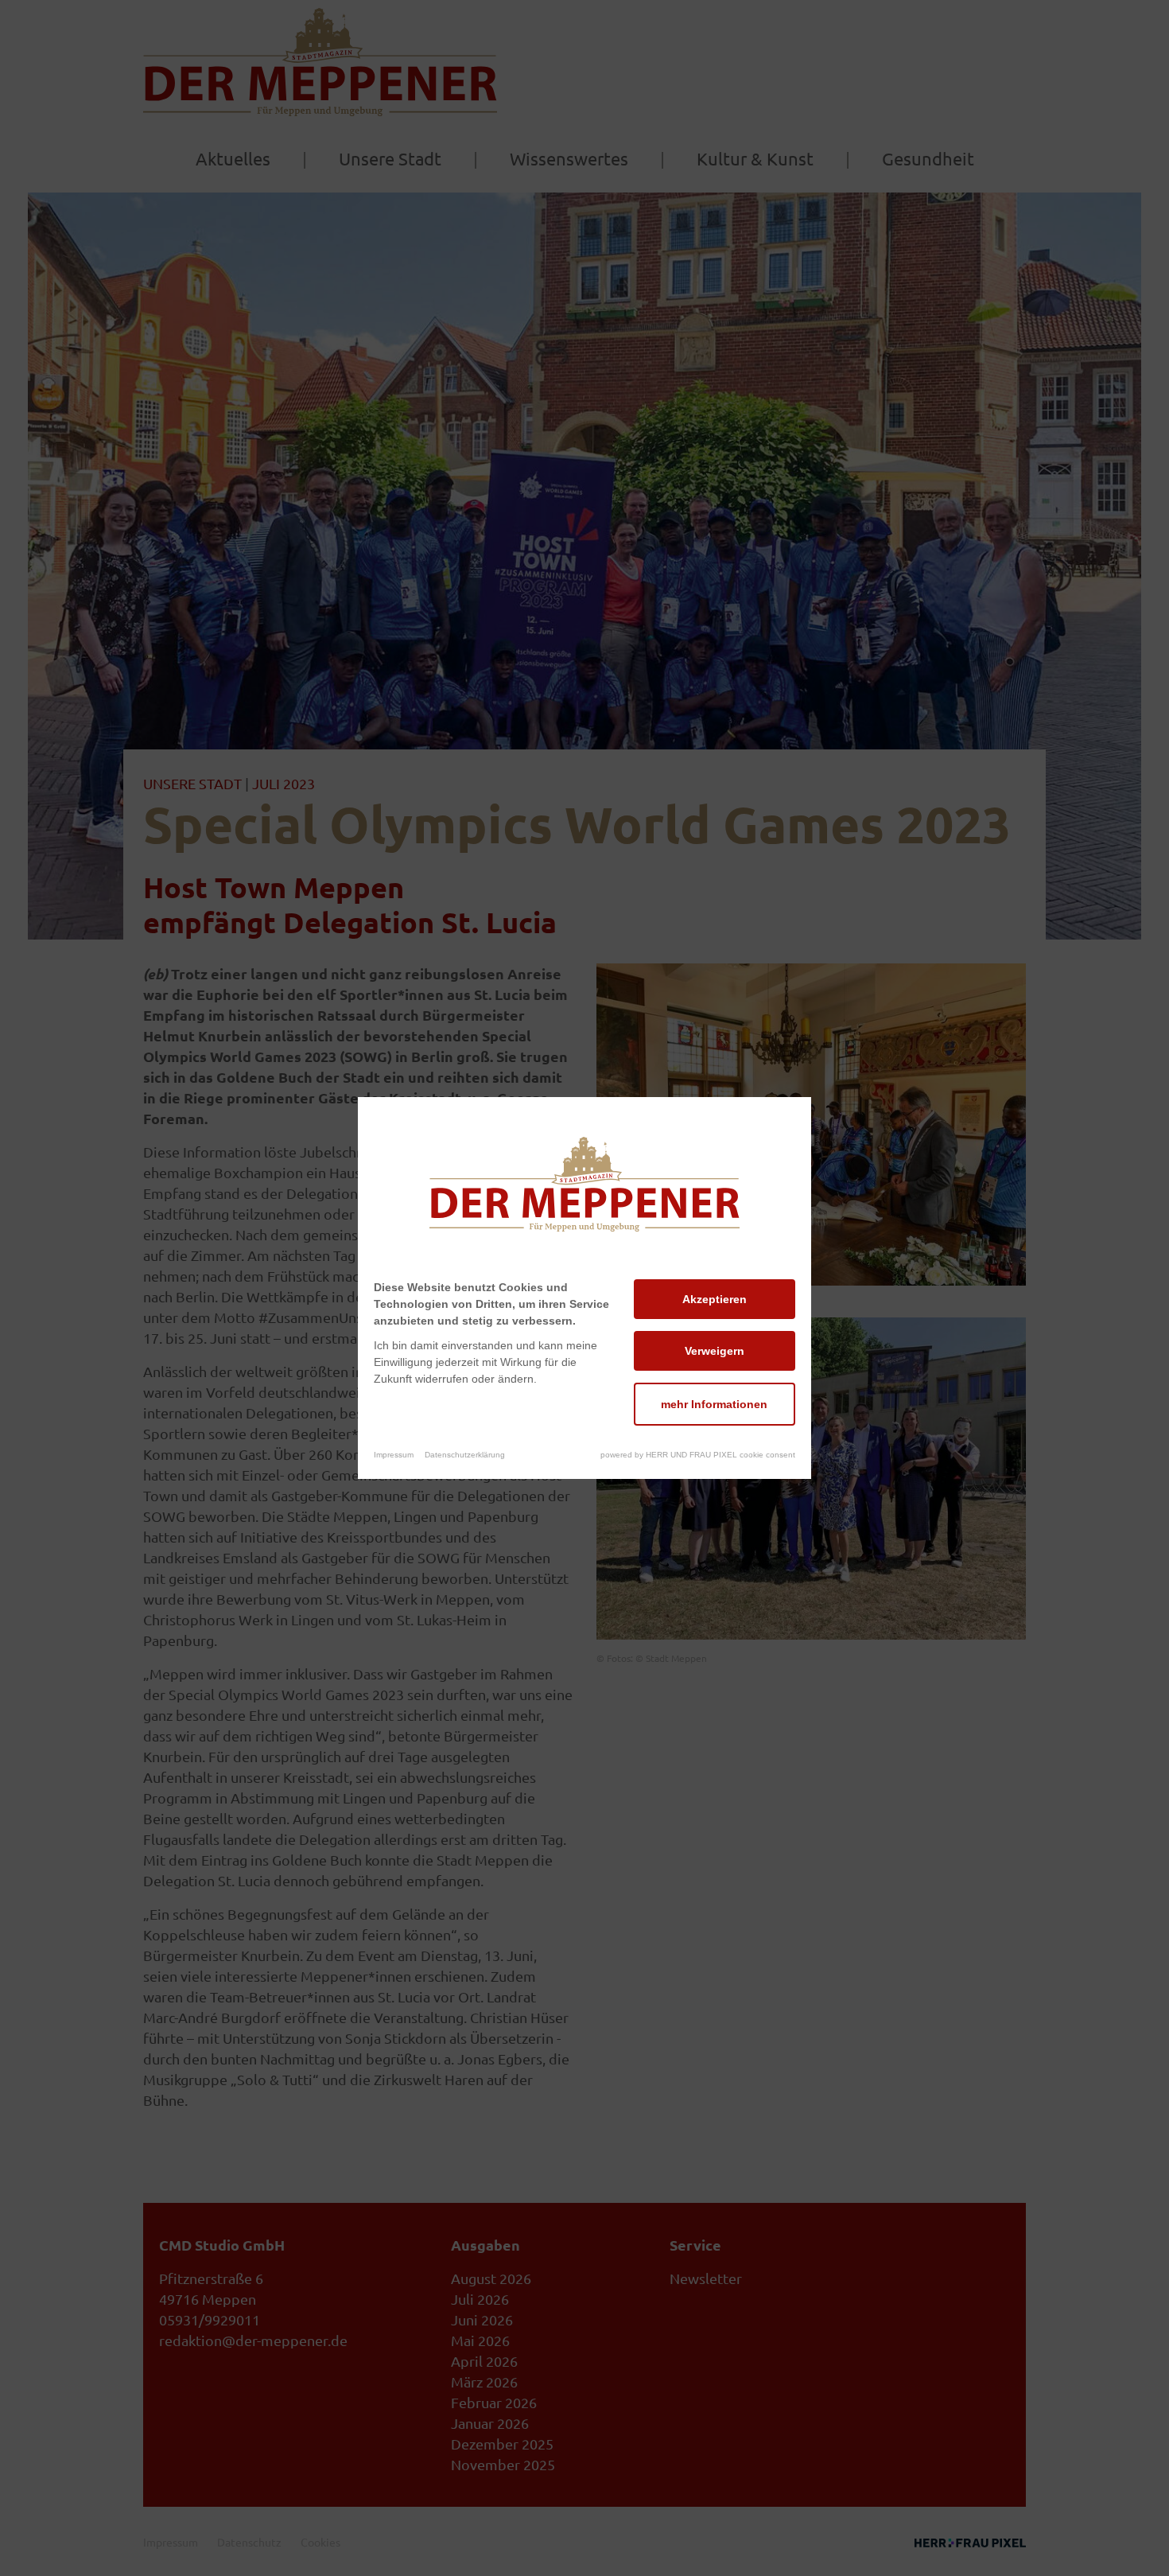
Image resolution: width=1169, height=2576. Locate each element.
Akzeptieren (715, 1299)
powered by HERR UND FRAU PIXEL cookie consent (698, 1455)
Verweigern (715, 1351)
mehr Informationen (714, 1404)
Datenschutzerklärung (465, 1455)
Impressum (394, 1455)
